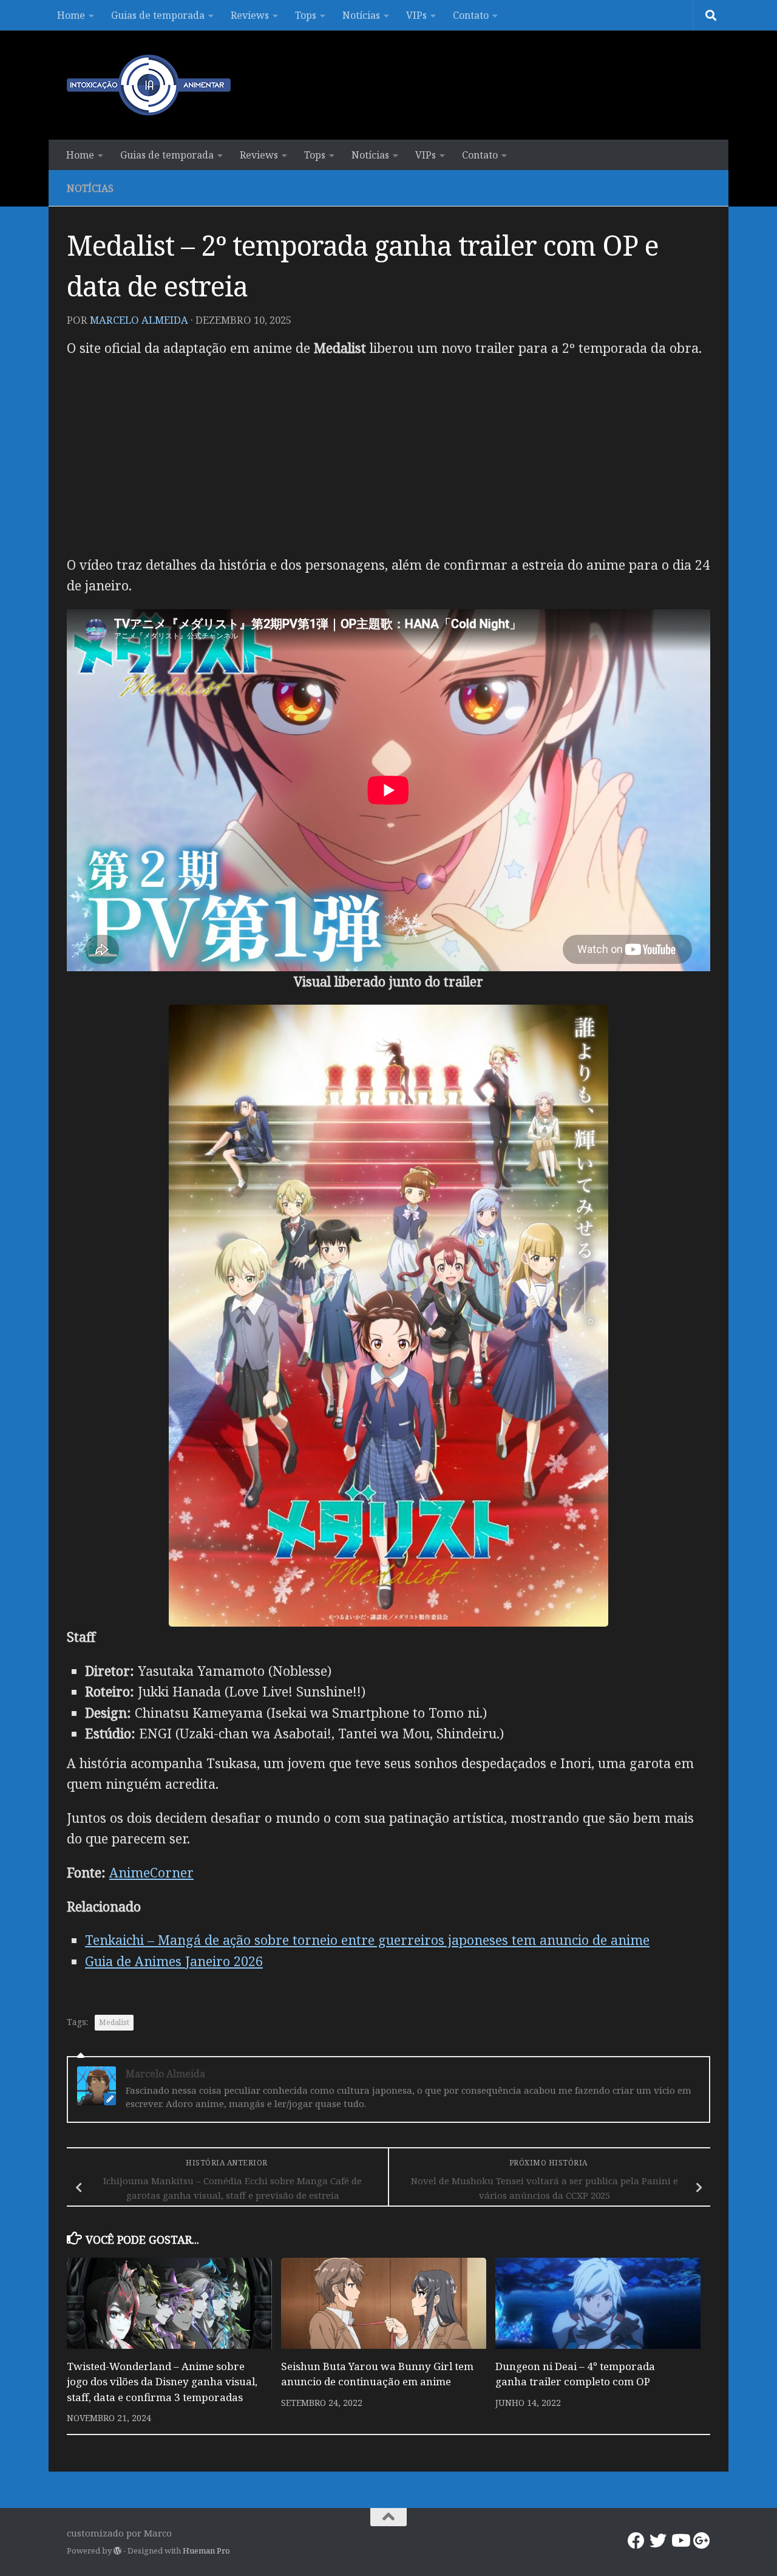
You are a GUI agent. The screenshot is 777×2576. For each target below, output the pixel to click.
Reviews (250, 15)
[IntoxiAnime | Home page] (149, 85)
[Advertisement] (388, 456)
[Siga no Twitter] (658, 2541)
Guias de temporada (158, 15)
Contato (471, 15)
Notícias (361, 15)
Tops (306, 15)
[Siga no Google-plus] (702, 2541)
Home (71, 15)
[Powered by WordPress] (117, 2551)
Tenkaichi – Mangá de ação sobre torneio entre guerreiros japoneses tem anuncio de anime (367, 1940)
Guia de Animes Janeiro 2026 (174, 1961)
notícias (90, 188)
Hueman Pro (206, 2550)
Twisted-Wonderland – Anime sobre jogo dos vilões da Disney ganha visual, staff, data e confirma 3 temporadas (162, 2382)
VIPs (416, 15)
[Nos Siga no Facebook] (636, 2541)
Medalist (114, 2022)
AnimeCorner (151, 1872)
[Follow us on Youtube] (680, 2541)
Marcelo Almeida (139, 320)
